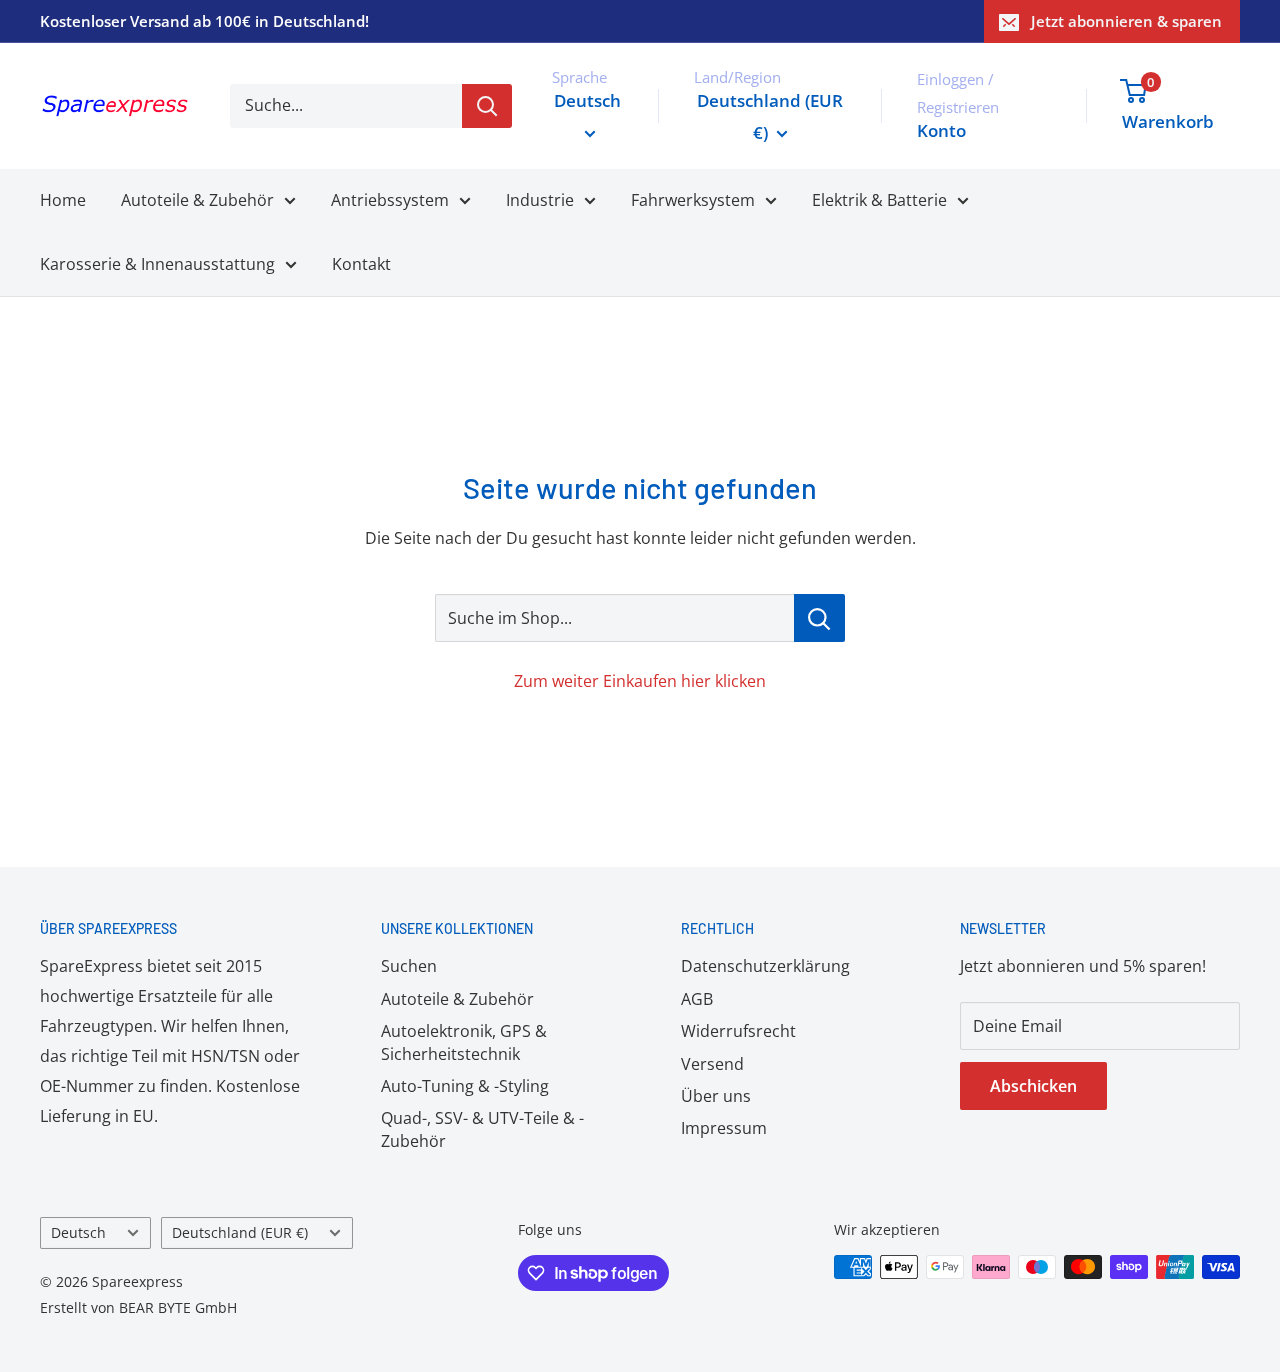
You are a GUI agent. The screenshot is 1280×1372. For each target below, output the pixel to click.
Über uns (716, 1096)
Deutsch (78, 1232)
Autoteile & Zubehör (197, 200)
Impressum (724, 1128)
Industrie (540, 200)
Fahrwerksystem (693, 200)
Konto (941, 130)
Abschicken (1033, 1086)
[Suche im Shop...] (819, 618)
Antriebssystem (390, 200)
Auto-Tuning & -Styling (465, 1086)
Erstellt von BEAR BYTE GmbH (138, 1307)
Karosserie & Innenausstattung (157, 264)
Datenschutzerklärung (765, 966)
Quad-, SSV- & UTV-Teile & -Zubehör (482, 1129)
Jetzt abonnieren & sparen (1126, 21)
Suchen (409, 966)
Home (63, 200)
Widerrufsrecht (738, 1031)
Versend (712, 1064)
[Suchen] (487, 106)
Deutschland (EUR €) (240, 1232)
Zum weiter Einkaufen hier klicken (640, 681)
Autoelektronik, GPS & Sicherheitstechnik (464, 1042)
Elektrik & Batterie (879, 200)
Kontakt (361, 264)
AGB (697, 999)
